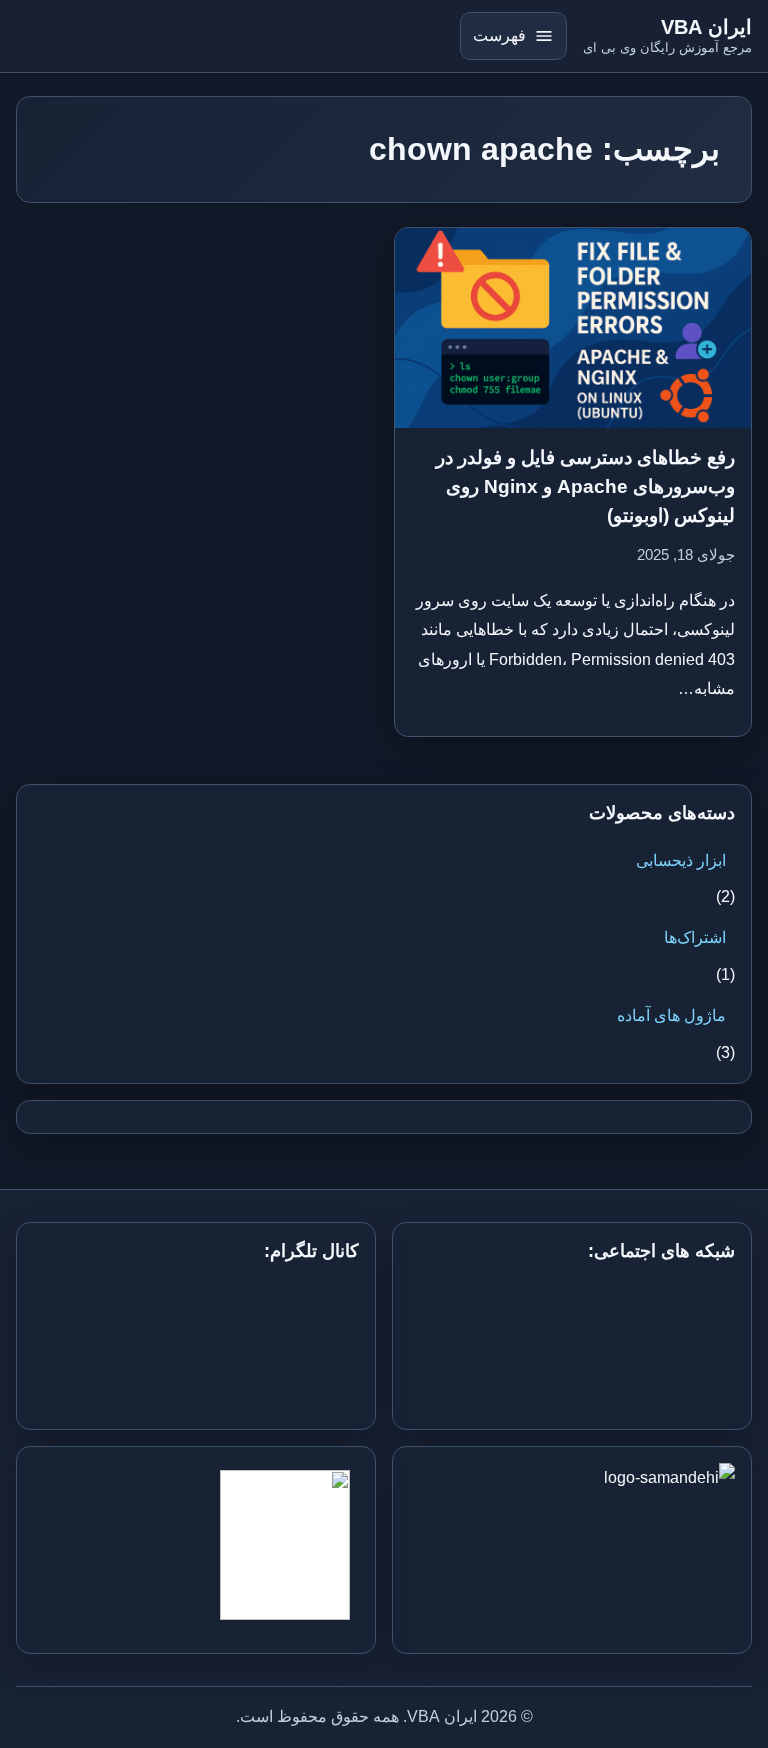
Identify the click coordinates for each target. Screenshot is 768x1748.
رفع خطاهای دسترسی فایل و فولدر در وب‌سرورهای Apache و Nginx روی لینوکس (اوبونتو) (585, 486)
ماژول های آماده (671, 1015)
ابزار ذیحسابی (681, 860)
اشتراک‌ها (695, 937)
